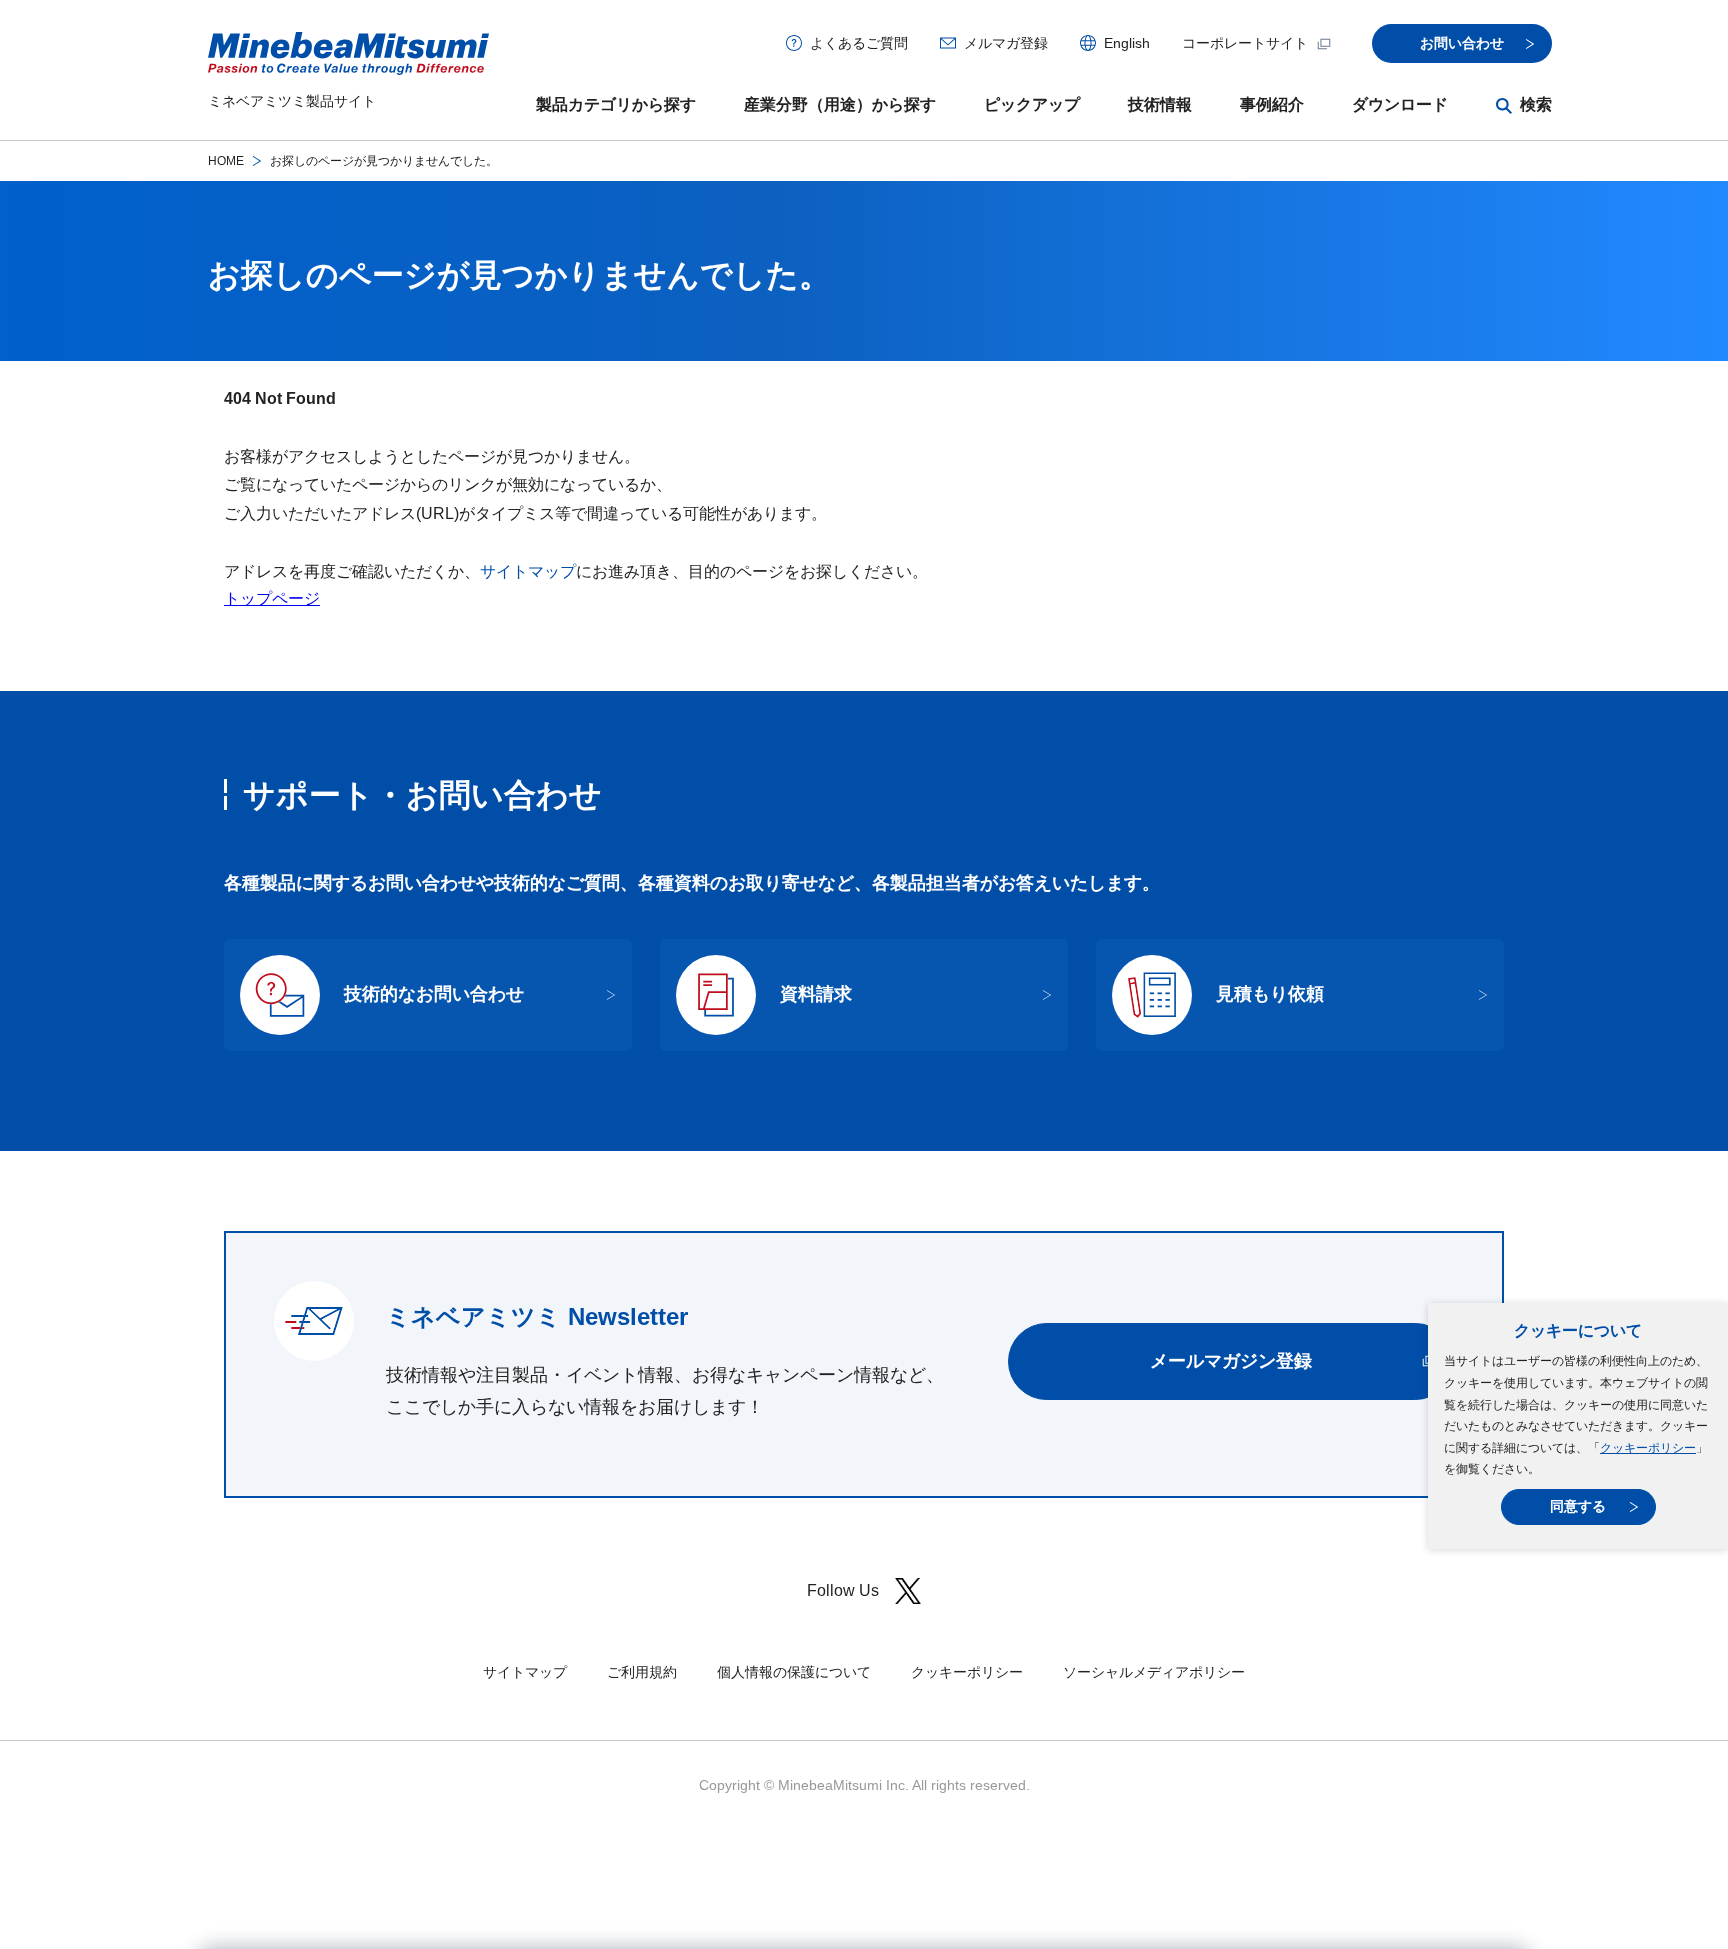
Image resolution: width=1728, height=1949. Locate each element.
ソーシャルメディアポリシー (1154, 1672)
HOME (226, 161)
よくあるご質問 (859, 43)
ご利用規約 (642, 1672)
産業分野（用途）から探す (840, 104)
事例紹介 (1272, 104)
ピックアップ (1032, 104)
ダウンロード (1400, 104)
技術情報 (1160, 104)
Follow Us (843, 1590)
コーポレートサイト (1245, 43)
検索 (1536, 104)
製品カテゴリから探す (616, 104)
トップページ (272, 598)
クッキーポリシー (1648, 1448)
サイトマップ (528, 571)
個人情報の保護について (794, 1672)
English (1127, 43)
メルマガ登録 (1006, 43)
